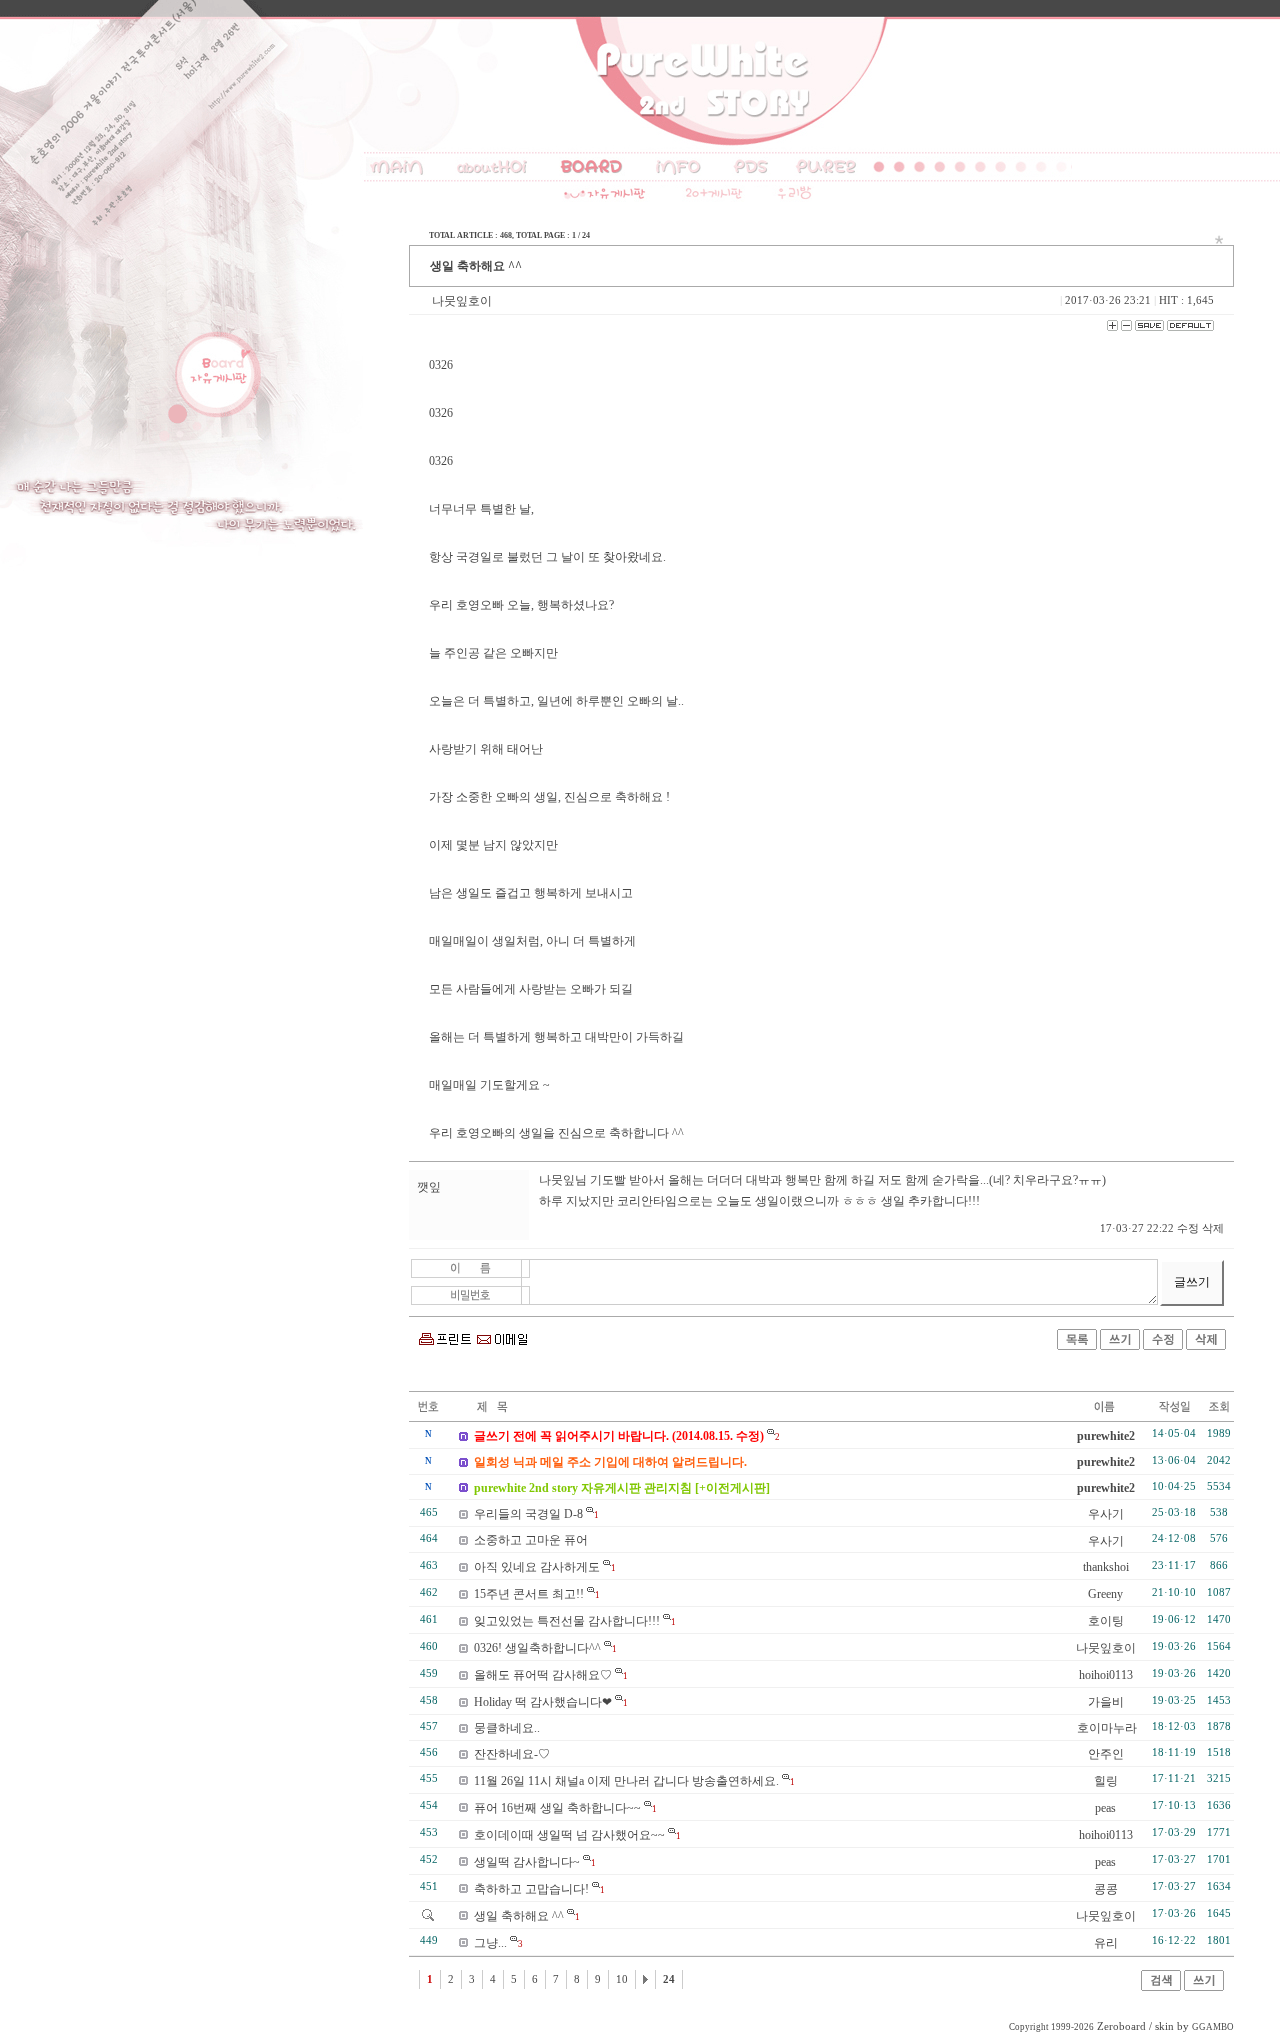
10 (622, 1979)
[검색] (1161, 1987)
